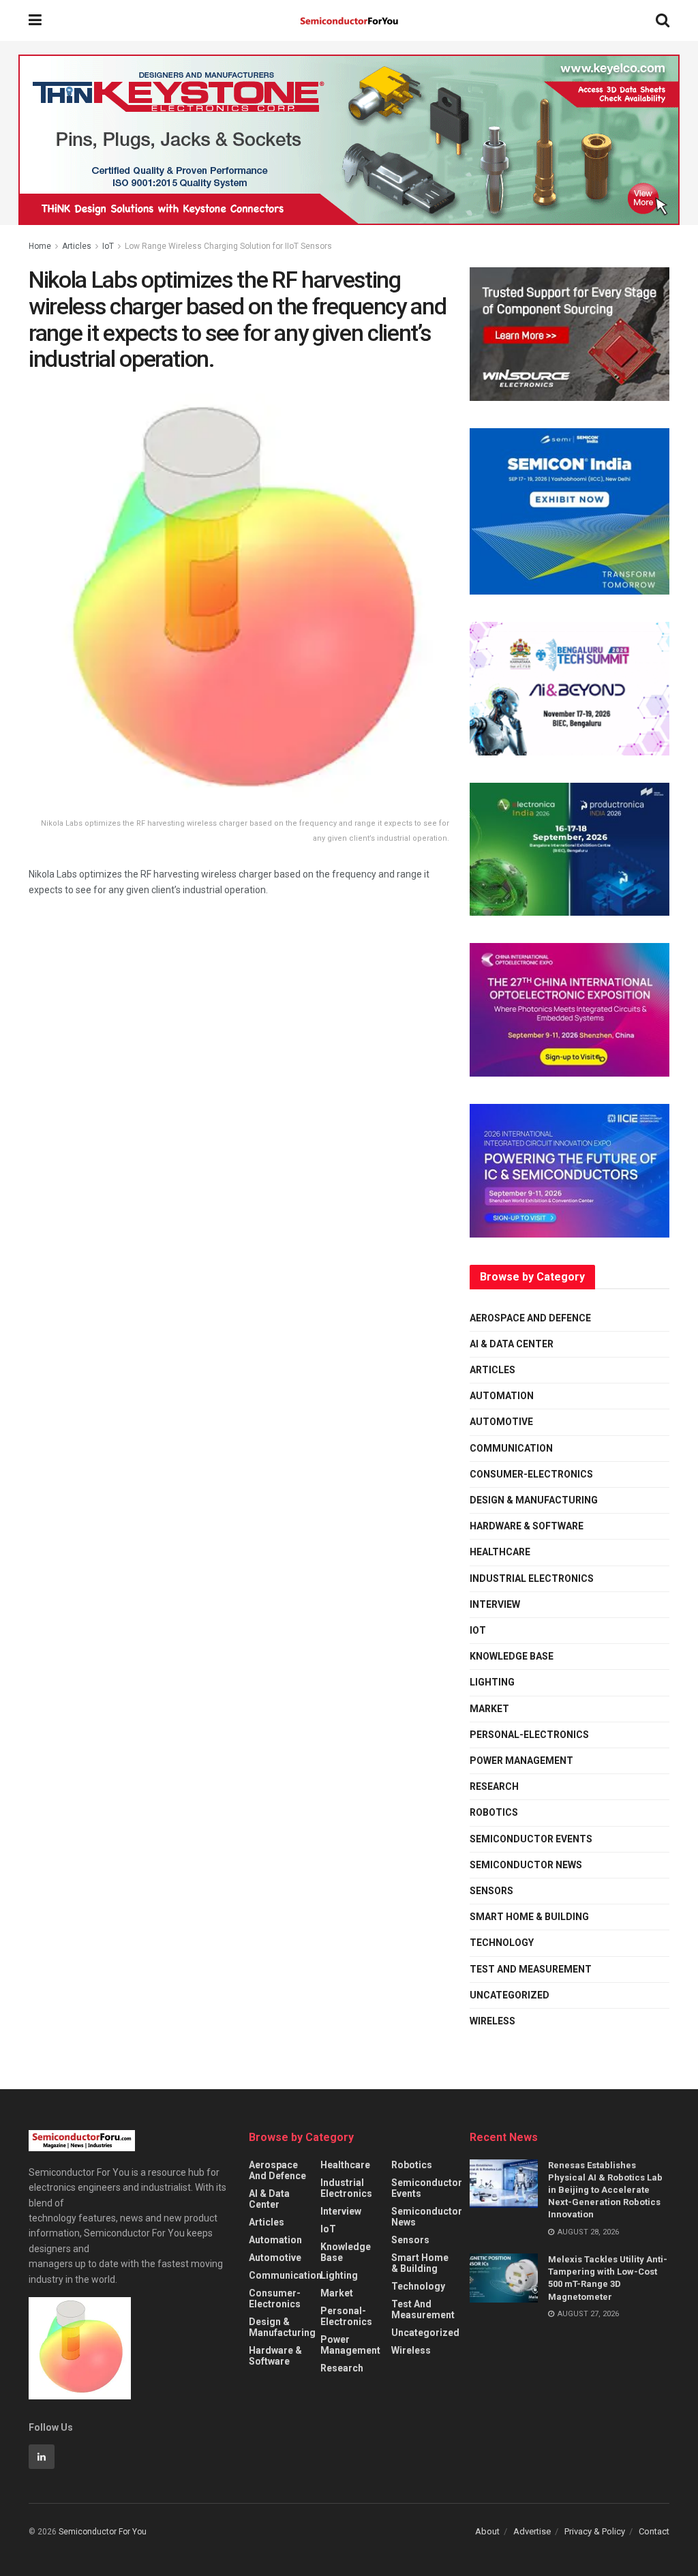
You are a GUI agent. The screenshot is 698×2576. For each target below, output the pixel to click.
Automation (502, 1396)
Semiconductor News (526, 1865)
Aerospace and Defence (530, 1318)
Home (40, 246)
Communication (511, 1448)
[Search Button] (663, 20)
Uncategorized (510, 1995)
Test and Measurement (531, 1969)
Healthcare (500, 1552)
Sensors (491, 1891)
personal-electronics (529, 1735)
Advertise (532, 2531)
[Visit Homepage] (349, 21)
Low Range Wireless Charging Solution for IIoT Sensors (228, 246)
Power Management (521, 1761)
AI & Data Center (512, 1344)
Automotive (501, 1422)
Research (494, 1786)
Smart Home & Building (529, 1917)
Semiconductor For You (103, 2532)
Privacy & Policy (595, 2531)
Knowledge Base (512, 1656)
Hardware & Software (527, 1526)
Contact (654, 2531)
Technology (502, 1943)
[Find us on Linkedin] (42, 2457)
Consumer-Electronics (531, 1474)
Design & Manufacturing (534, 1500)
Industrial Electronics (532, 1578)
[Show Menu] (35, 20)
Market (489, 1709)
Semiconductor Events (531, 1839)
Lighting (492, 1682)
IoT (108, 246)
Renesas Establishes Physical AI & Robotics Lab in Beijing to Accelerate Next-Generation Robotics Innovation (605, 2190)
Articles (77, 246)
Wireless (492, 2021)
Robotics (494, 1812)
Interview (495, 1604)
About (487, 2531)
